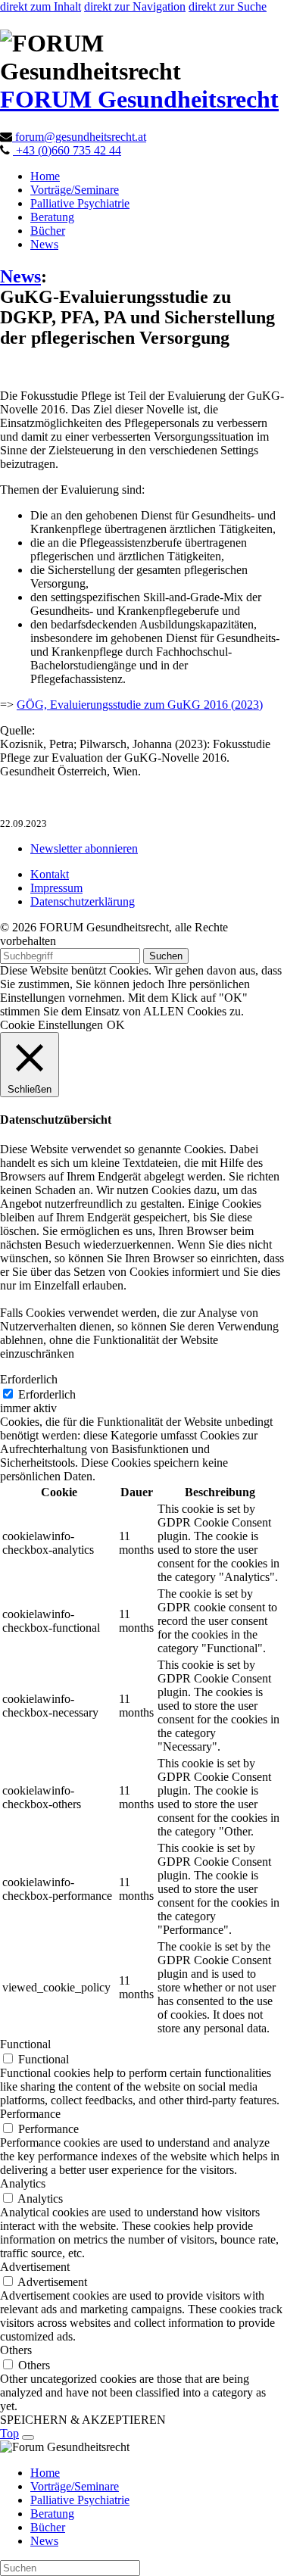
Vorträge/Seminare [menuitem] (75, 2486)
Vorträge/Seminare (75, 190)
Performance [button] (30, 2114)
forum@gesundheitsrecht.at (79, 137)
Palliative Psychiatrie (80, 203)
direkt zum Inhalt (41, 6)
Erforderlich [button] (29, 1379)
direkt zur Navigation (135, 6)
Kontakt (50, 874)
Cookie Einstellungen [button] (51, 1025)
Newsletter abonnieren (84, 848)
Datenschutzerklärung (83, 901)
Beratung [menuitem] (52, 2514)
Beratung (52, 217)
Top (9, 2433)
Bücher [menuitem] (48, 2527)
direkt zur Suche (228, 6)
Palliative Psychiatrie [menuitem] (80, 2500)
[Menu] (28, 2437)
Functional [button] (25, 2044)
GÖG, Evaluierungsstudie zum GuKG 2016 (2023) (140, 705)
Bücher (48, 231)
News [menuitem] (44, 2541)
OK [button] (116, 1025)
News (44, 244)
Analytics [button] (23, 2183)
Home (45, 176)
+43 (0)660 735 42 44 (67, 150)
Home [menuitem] (45, 2473)
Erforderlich (47, 1394)
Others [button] (16, 2350)
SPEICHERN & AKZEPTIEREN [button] (83, 2420)
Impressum (56, 888)
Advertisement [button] (35, 2267)
